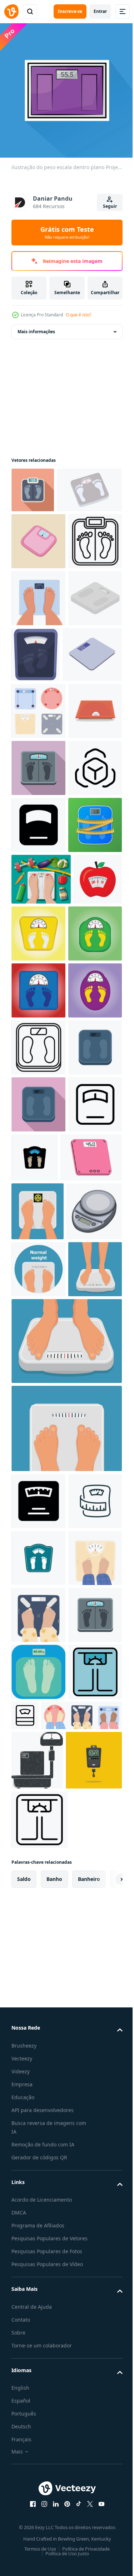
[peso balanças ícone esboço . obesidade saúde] (38, 638)
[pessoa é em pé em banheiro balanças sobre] (38, 2340)
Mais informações (36, 326)
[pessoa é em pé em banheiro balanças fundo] (38, 2397)
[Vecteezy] (11, 11)
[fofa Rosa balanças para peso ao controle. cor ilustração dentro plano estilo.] (38, 581)
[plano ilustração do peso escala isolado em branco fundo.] (92, 752)
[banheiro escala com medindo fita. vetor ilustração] (38, 1150)
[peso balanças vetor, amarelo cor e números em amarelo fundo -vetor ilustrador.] (90, 1258)
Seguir (110, 206)
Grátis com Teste (67, 233)
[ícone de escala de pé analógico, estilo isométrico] (38, 752)
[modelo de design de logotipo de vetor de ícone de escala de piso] (91, 1653)
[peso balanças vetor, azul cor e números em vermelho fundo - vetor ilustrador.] (38, 1372)
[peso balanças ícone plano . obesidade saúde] (33, 485)
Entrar (100, 11)
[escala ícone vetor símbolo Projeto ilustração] (38, 1036)
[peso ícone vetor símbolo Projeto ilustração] (38, 1657)
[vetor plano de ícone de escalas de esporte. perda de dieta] (38, 1543)
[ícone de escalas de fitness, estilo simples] (38, 979)
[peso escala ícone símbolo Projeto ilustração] (81, 2555)
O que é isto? (78, 315)
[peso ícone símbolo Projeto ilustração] (38, 1093)
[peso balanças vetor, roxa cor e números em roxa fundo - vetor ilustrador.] (38, 1429)
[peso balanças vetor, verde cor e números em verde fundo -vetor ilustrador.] (38, 1315)
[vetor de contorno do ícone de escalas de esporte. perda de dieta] (38, 1486)
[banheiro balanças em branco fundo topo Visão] (38, 865)
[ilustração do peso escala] (39, 1823)
